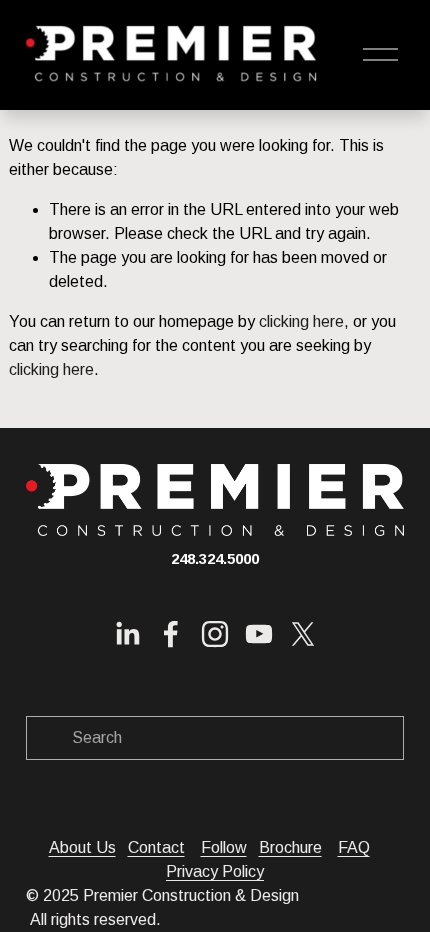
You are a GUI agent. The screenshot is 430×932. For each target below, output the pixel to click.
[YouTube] (259, 634)
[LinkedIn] (127, 634)
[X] (303, 634)
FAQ (354, 847)
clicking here (301, 321)
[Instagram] (215, 634)
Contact (156, 847)
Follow (224, 847)
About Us (82, 847)
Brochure (290, 847)
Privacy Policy (215, 871)
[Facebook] (171, 634)
